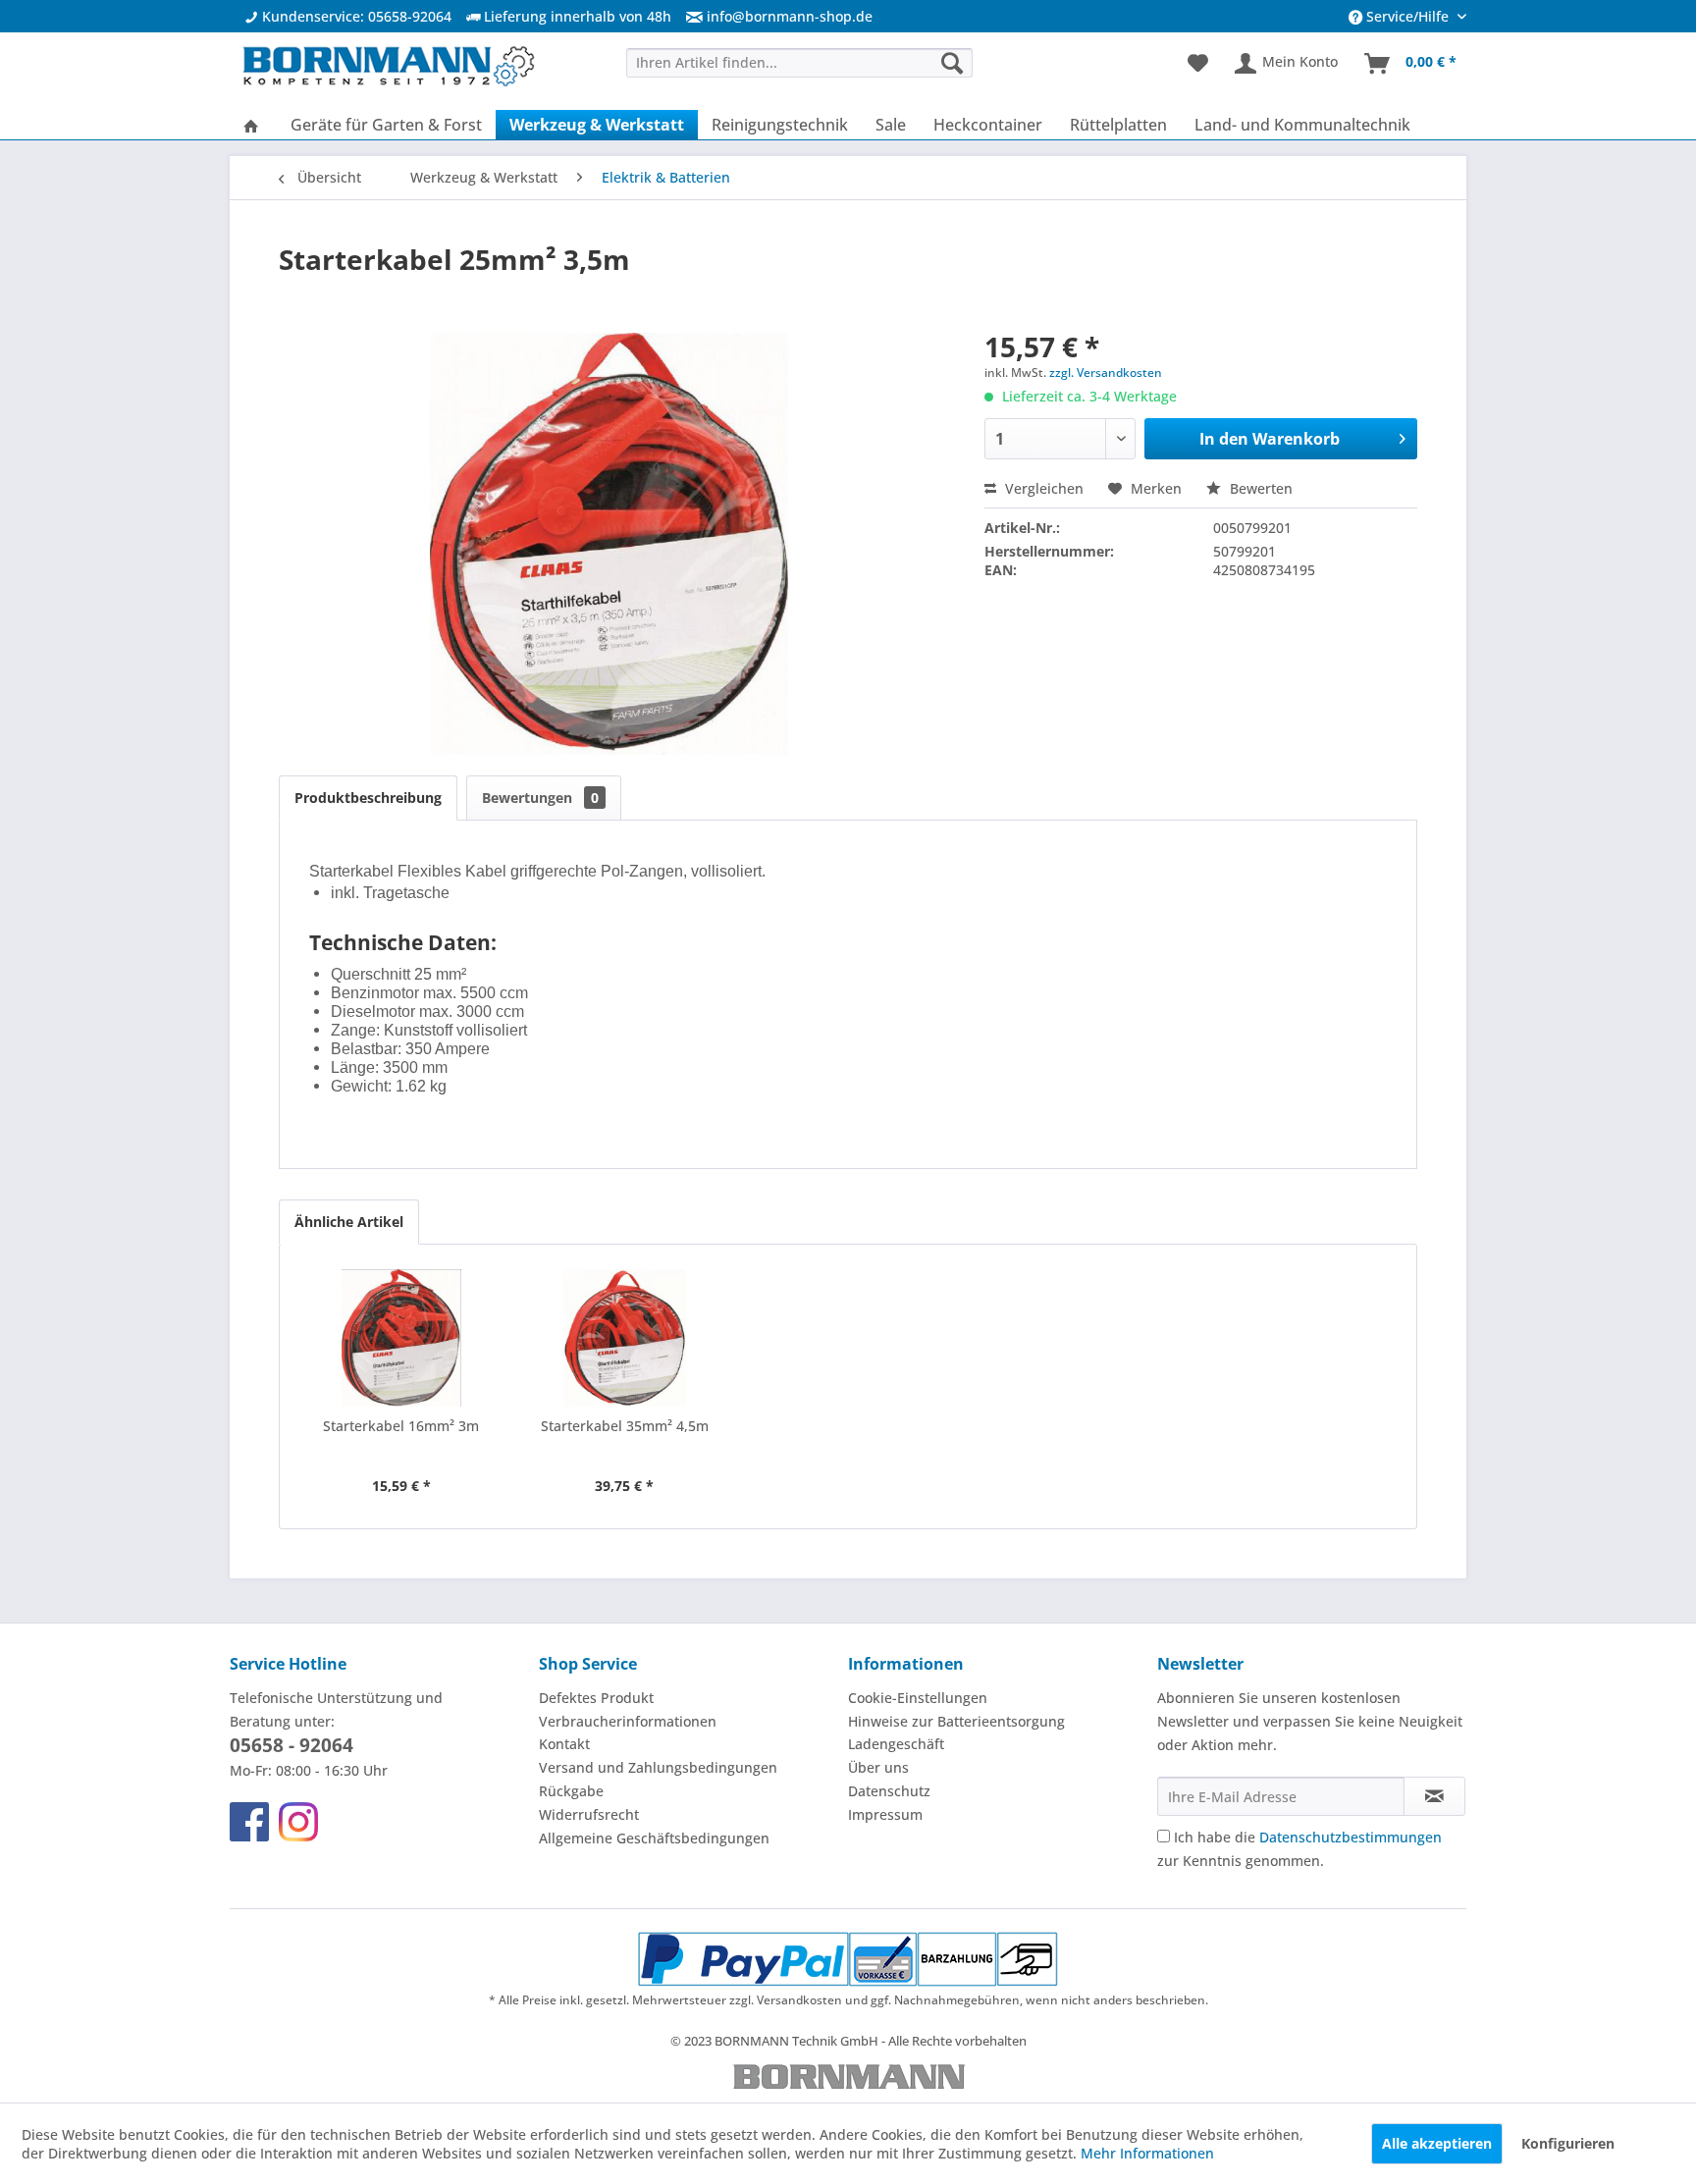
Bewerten (1259, 488)
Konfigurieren (1568, 2143)
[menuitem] (772, 16)
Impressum (885, 1814)
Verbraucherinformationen (628, 1721)
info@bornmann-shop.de (790, 16)
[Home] (251, 125)
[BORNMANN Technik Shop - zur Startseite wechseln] (388, 69)
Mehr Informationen (1147, 2153)
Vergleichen (1042, 488)
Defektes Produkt (596, 1698)
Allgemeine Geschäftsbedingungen (654, 1838)
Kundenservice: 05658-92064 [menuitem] (355, 16)
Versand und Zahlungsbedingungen (658, 1767)
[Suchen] (952, 62)
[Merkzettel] (1198, 64)
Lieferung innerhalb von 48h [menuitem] (576, 16)
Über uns (878, 1767)
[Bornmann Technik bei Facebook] (249, 1822)
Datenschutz (889, 1791)
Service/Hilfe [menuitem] (1407, 16)
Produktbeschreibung (368, 798)
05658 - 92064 (291, 1745)
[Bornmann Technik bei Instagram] (298, 1822)
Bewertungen (540, 798)
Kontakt (564, 1744)
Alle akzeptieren (1437, 2143)
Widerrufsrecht (589, 1814)
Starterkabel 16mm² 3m (401, 1426)
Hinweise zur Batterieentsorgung (956, 1721)
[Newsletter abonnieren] (1434, 1796)
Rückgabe (571, 1791)
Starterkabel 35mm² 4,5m (625, 1426)
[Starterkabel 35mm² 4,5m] (625, 1338)
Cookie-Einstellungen (918, 1698)
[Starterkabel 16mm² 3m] (401, 1338)
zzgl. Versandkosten (1106, 373)
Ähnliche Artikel (349, 1222)
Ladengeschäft (896, 1744)
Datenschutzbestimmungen (1351, 1837)
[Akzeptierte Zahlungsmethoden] (848, 1959)
